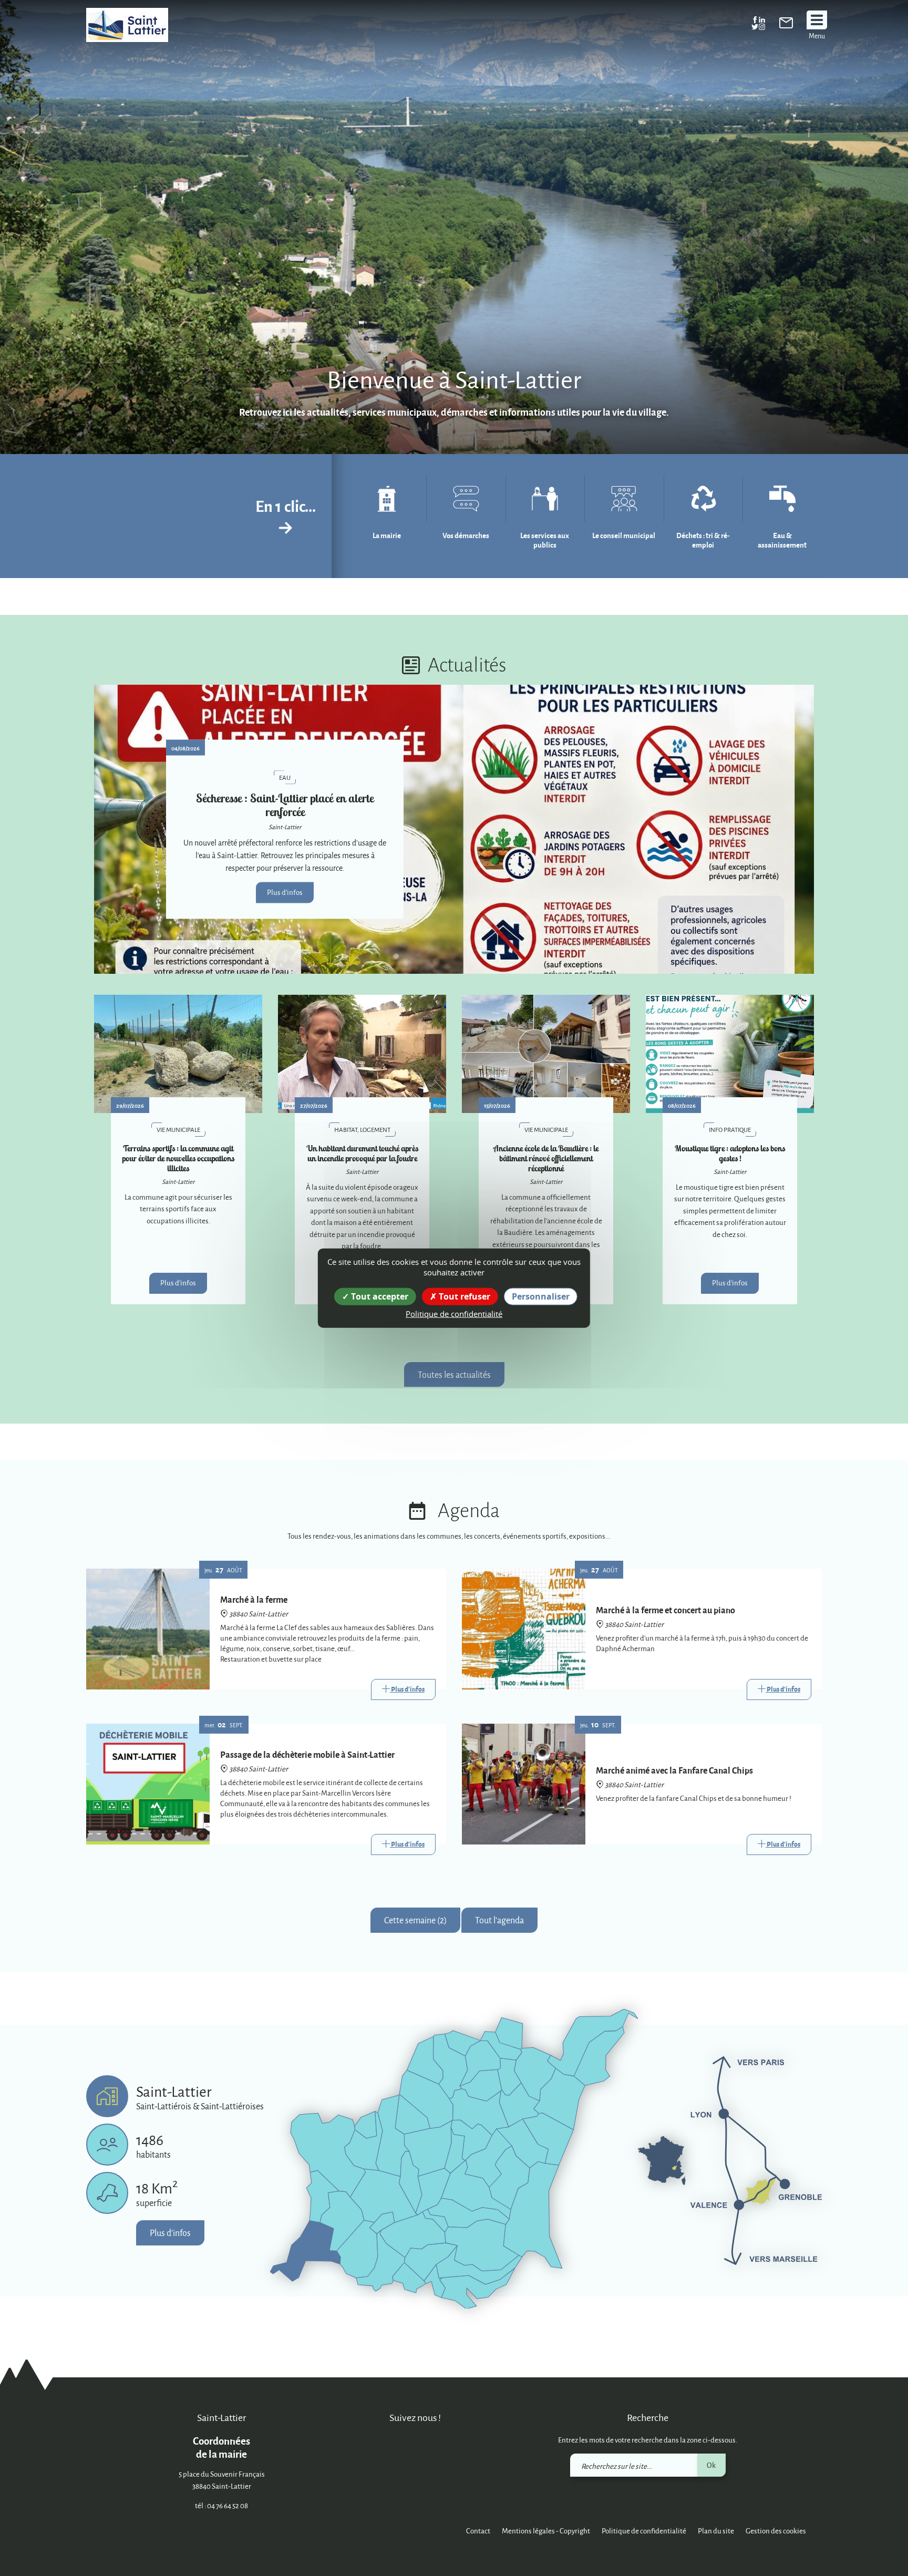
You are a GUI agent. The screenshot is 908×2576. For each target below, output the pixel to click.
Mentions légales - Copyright (546, 2531)
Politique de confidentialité (644, 2531)
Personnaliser (541, 1296)
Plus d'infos (285, 892)
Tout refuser (463, 1296)
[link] (786, 25)
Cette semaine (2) (415, 1920)
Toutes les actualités (454, 1374)
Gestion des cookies (776, 2531)
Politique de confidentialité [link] (454, 1314)
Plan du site (716, 2531)
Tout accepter (379, 1296)
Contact (478, 2531)
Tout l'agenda (499, 1920)
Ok (711, 2465)
